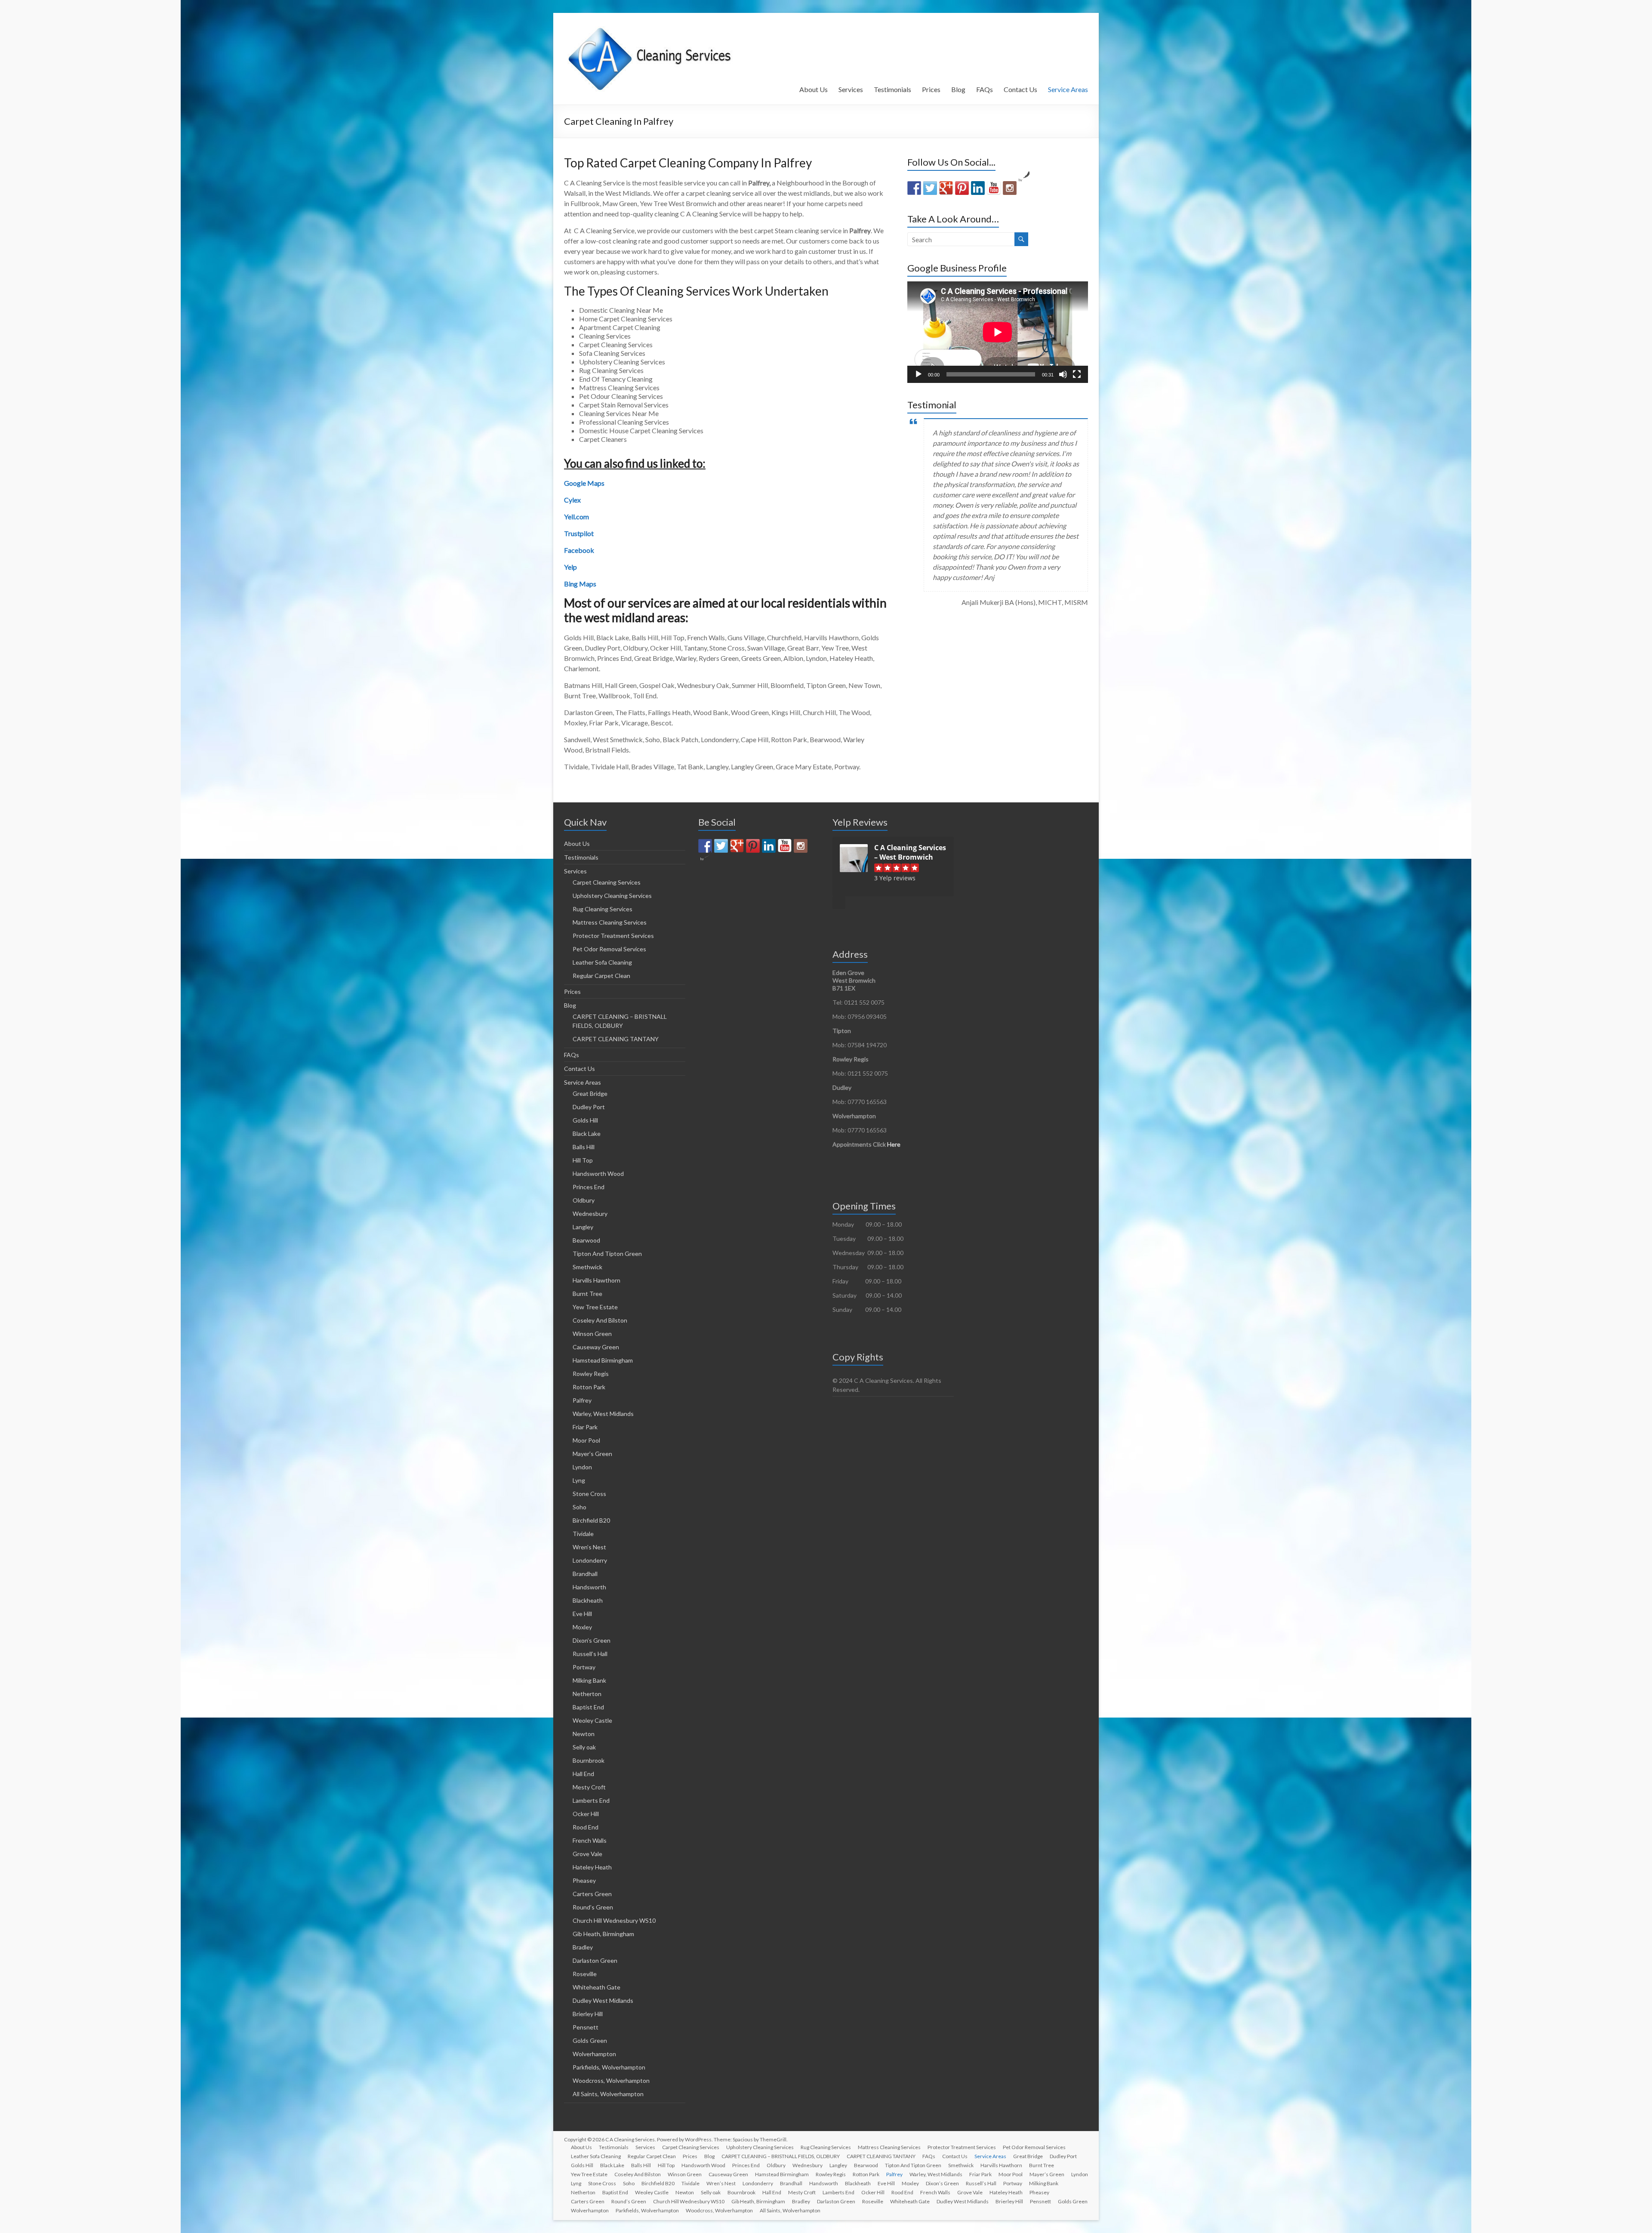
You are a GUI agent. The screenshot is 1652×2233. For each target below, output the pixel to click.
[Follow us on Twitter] (930, 188)
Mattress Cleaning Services (610, 922)
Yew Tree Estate (595, 1307)
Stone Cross (589, 1494)
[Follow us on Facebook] (914, 188)
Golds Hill (585, 1120)
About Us (814, 89)
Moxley (582, 1627)
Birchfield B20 (591, 1520)
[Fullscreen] (1077, 374)
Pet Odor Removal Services (609, 949)
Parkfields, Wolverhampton (609, 2067)
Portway (584, 1667)
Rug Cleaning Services (603, 909)
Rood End (586, 1827)
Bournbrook (589, 1760)
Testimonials (892, 89)
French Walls (590, 1840)
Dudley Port (589, 1107)
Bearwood (586, 1240)
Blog (958, 89)
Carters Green (592, 1894)
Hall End (583, 1774)
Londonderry (590, 1560)
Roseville (585, 1974)
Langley (583, 1227)
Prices (931, 89)
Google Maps (584, 483)
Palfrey (582, 1400)
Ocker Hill (586, 1814)
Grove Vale (587, 1854)
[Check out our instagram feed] (1010, 188)
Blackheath (588, 1600)
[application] (998, 332)
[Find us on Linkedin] (978, 188)
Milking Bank (589, 1680)
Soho (579, 1507)
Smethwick (587, 1267)
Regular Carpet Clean (601, 976)
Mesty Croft (589, 1787)
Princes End (589, 1187)
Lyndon (582, 1467)
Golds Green (590, 2040)
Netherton (587, 1694)
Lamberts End (591, 1800)
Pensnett (586, 2027)
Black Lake (587, 1133)
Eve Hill (582, 1614)
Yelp (570, 567)
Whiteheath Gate (596, 1987)
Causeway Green (596, 1347)
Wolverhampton (594, 2054)
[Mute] (1063, 374)
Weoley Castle (592, 1720)
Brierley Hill (588, 2014)
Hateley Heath (592, 1867)
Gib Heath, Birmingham (603, 1934)
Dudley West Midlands (603, 2000)
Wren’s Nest (589, 1547)
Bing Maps (580, 584)
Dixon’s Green (592, 1640)
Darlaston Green (595, 1960)
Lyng (579, 1480)
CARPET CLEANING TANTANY (616, 1039)
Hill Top (583, 1160)
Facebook (579, 550)
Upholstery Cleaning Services (612, 896)
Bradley (583, 1947)
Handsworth (589, 1587)
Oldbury (584, 1200)
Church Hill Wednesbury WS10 (614, 1920)
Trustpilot (579, 533)
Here (894, 1144)
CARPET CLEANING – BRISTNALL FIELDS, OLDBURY (781, 2156)
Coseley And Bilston (600, 1320)
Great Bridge (590, 1093)
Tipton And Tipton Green (607, 1254)
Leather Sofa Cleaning (602, 962)
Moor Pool (586, 1440)
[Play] (918, 374)
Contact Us (1020, 89)
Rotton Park (589, 1387)
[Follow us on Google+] (946, 188)
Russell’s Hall (590, 1654)
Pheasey (584, 1880)
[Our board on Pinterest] (962, 188)
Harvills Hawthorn (596, 1280)
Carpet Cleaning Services (607, 882)
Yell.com (576, 517)
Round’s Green (593, 1907)
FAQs (985, 89)
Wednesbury (590, 1214)
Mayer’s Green (592, 1454)
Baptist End (588, 1707)
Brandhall (585, 1574)
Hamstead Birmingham (603, 1360)
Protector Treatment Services (613, 936)
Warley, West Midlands (603, 1414)
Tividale (583, 1534)
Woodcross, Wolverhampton (611, 2080)
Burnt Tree (587, 1294)
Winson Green (592, 1334)
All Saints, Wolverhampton (608, 2094)
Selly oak (584, 1747)
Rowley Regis (591, 1374)
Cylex (572, 500)
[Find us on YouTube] (994, 188)
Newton (584, 1734)
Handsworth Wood (598, 1174)
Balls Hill (584, 1147)
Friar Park (585, 1427)
